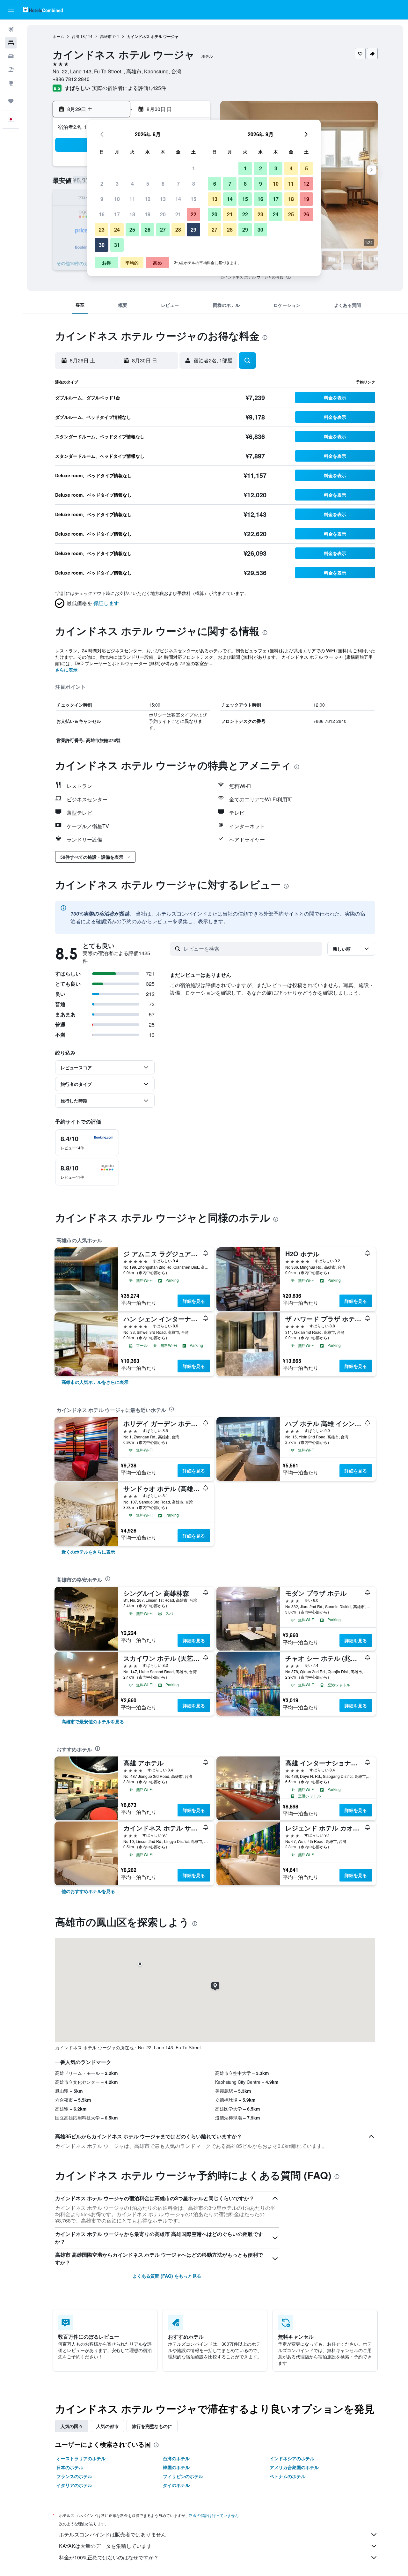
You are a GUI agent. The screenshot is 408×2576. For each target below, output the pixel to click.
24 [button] (117, 230)
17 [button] (117, 214)
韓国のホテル (176, 2467)
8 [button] (194, 184)
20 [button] (163, 214)
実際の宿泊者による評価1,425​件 (129, 88)
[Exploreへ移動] (11, 83)
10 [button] (117, 199)
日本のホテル (70, 2467)
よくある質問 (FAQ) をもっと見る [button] (167, 2276)
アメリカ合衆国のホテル (294, 2467)
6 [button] (163, 184)
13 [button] (163, 199)
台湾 (76, 36)
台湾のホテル (176, 2458)
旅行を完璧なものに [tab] (152, 2426)
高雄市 (106, 36)
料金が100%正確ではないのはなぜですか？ (109, 2557)
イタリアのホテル (74, 2485)
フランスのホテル (74, 2476)
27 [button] (163, 230)
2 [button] (102, 184)
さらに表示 (66, 670)
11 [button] (132, 199)
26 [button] (148, 230)
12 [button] (148, 199)
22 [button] (193, 214)
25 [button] (132, 230)
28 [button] (178, 230)
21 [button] (178, 214)
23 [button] (102, 230)
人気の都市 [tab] (107, 2426)
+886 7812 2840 (71, 79)
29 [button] (193, 230)
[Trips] (11, 101)
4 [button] (132, 184)
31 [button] (117, 245)
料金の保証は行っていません (214, 2515)
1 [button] (194, 168)
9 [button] (102, 199)
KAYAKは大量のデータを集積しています (105, 2546)
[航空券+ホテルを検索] (11, 70)
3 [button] (117, 184)
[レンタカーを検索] (11, 56)
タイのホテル (176, 2485)
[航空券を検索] (11, 29)
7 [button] (178, 184)
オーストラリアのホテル (81, 2458)
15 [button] (193, 199)
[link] (95, 1382)
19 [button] (148, 214)
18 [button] (132, 214)
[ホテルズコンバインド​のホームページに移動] (43, 10)
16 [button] (102, 214)
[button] (11, 10)
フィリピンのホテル (183, 2476)
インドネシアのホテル (292, 2458)
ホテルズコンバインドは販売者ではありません (113, 2534)
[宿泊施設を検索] (11, 43)
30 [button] (102, 245)
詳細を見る (194, 1301)
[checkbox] (87, 1143)
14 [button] (178, 199)
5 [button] (148, 184)
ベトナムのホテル (288, 2476)
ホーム (58, 36)
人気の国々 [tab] (72, 2426)
